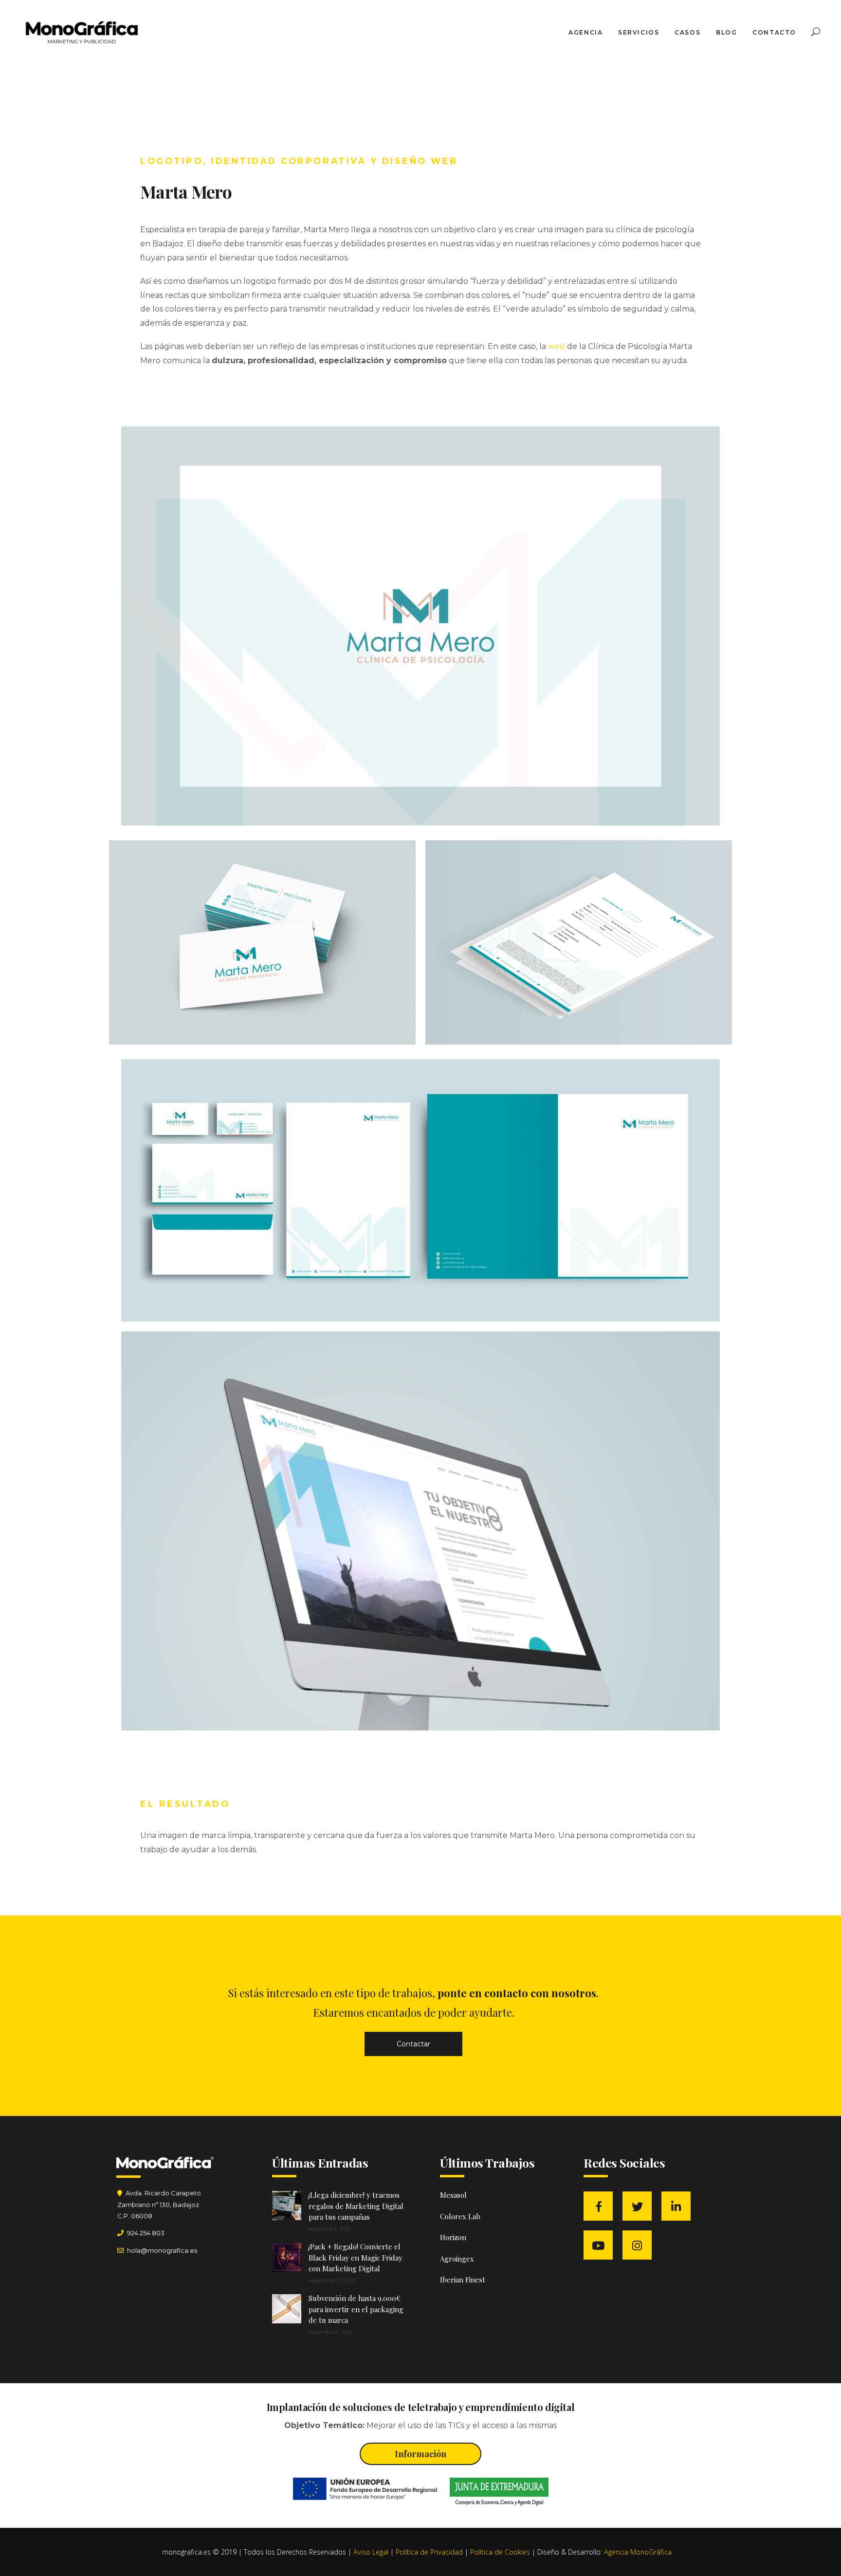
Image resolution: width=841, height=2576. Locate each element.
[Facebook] (601, 2207)
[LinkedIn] (678, 2207)
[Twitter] (640, 2207)
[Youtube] (601, 2245)
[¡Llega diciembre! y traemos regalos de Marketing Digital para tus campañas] (287, 2206)
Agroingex (457, 2259)
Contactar (413, 2044)
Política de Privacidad (429, 2552)
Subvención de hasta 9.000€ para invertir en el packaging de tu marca (356, 2309)
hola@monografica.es (161, 2250)
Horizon (453, 2237)
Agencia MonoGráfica (638, 2552)
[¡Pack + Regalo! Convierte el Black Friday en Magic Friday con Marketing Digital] (287, 2257)
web (557, 346)
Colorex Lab (460, 2216)
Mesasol (453, 2195)
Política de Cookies (500, 2552)
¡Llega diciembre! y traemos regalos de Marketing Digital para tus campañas (356, 2206)
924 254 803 (146, 2233)
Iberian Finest (463, 2280)
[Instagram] (640, 2245)
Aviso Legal (371, 2552)
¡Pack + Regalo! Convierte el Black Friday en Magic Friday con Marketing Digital (356, 2257)
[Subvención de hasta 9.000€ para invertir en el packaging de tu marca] (287, 2309)
